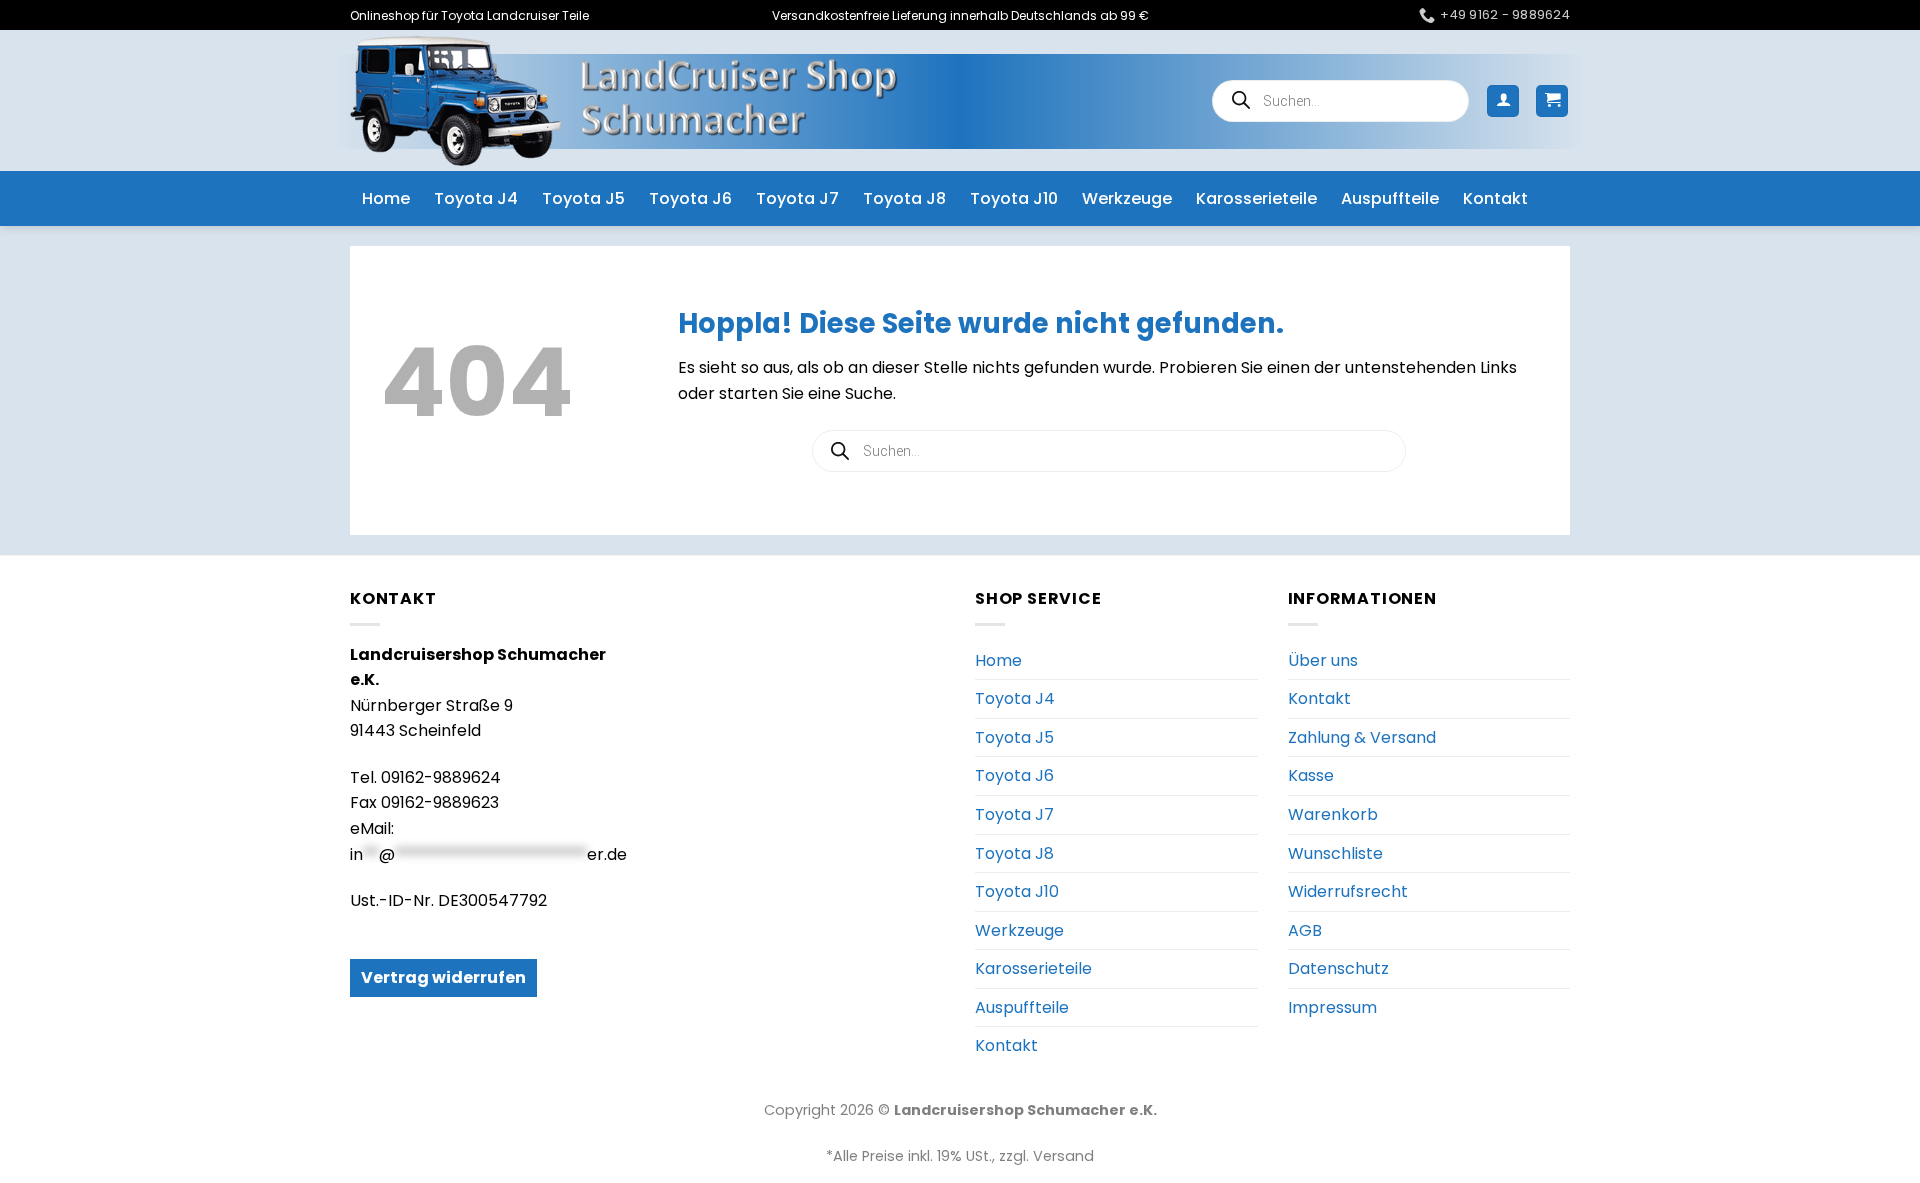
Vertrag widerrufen (443, 977)
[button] (1503, 101)
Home (386, 199)
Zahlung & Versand (1362, 737)
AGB (1305, 930)
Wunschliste (1335, 853)
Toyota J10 (1014, 199)
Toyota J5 (583, 199)
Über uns (1323, 660)
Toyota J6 (690, 199)
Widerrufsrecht (1348, 891)
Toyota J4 (476, 199)
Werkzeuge (1127, 199)
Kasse (1311, 775)
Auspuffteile (1390, 199)
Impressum (1332, 1007)
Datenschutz (1338, 968)
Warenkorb (1333, 814)
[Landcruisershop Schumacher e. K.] (624, 100)
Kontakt (1495, 199)
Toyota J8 (904, 199)
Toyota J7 (797, 199)
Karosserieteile (1256, 199)
